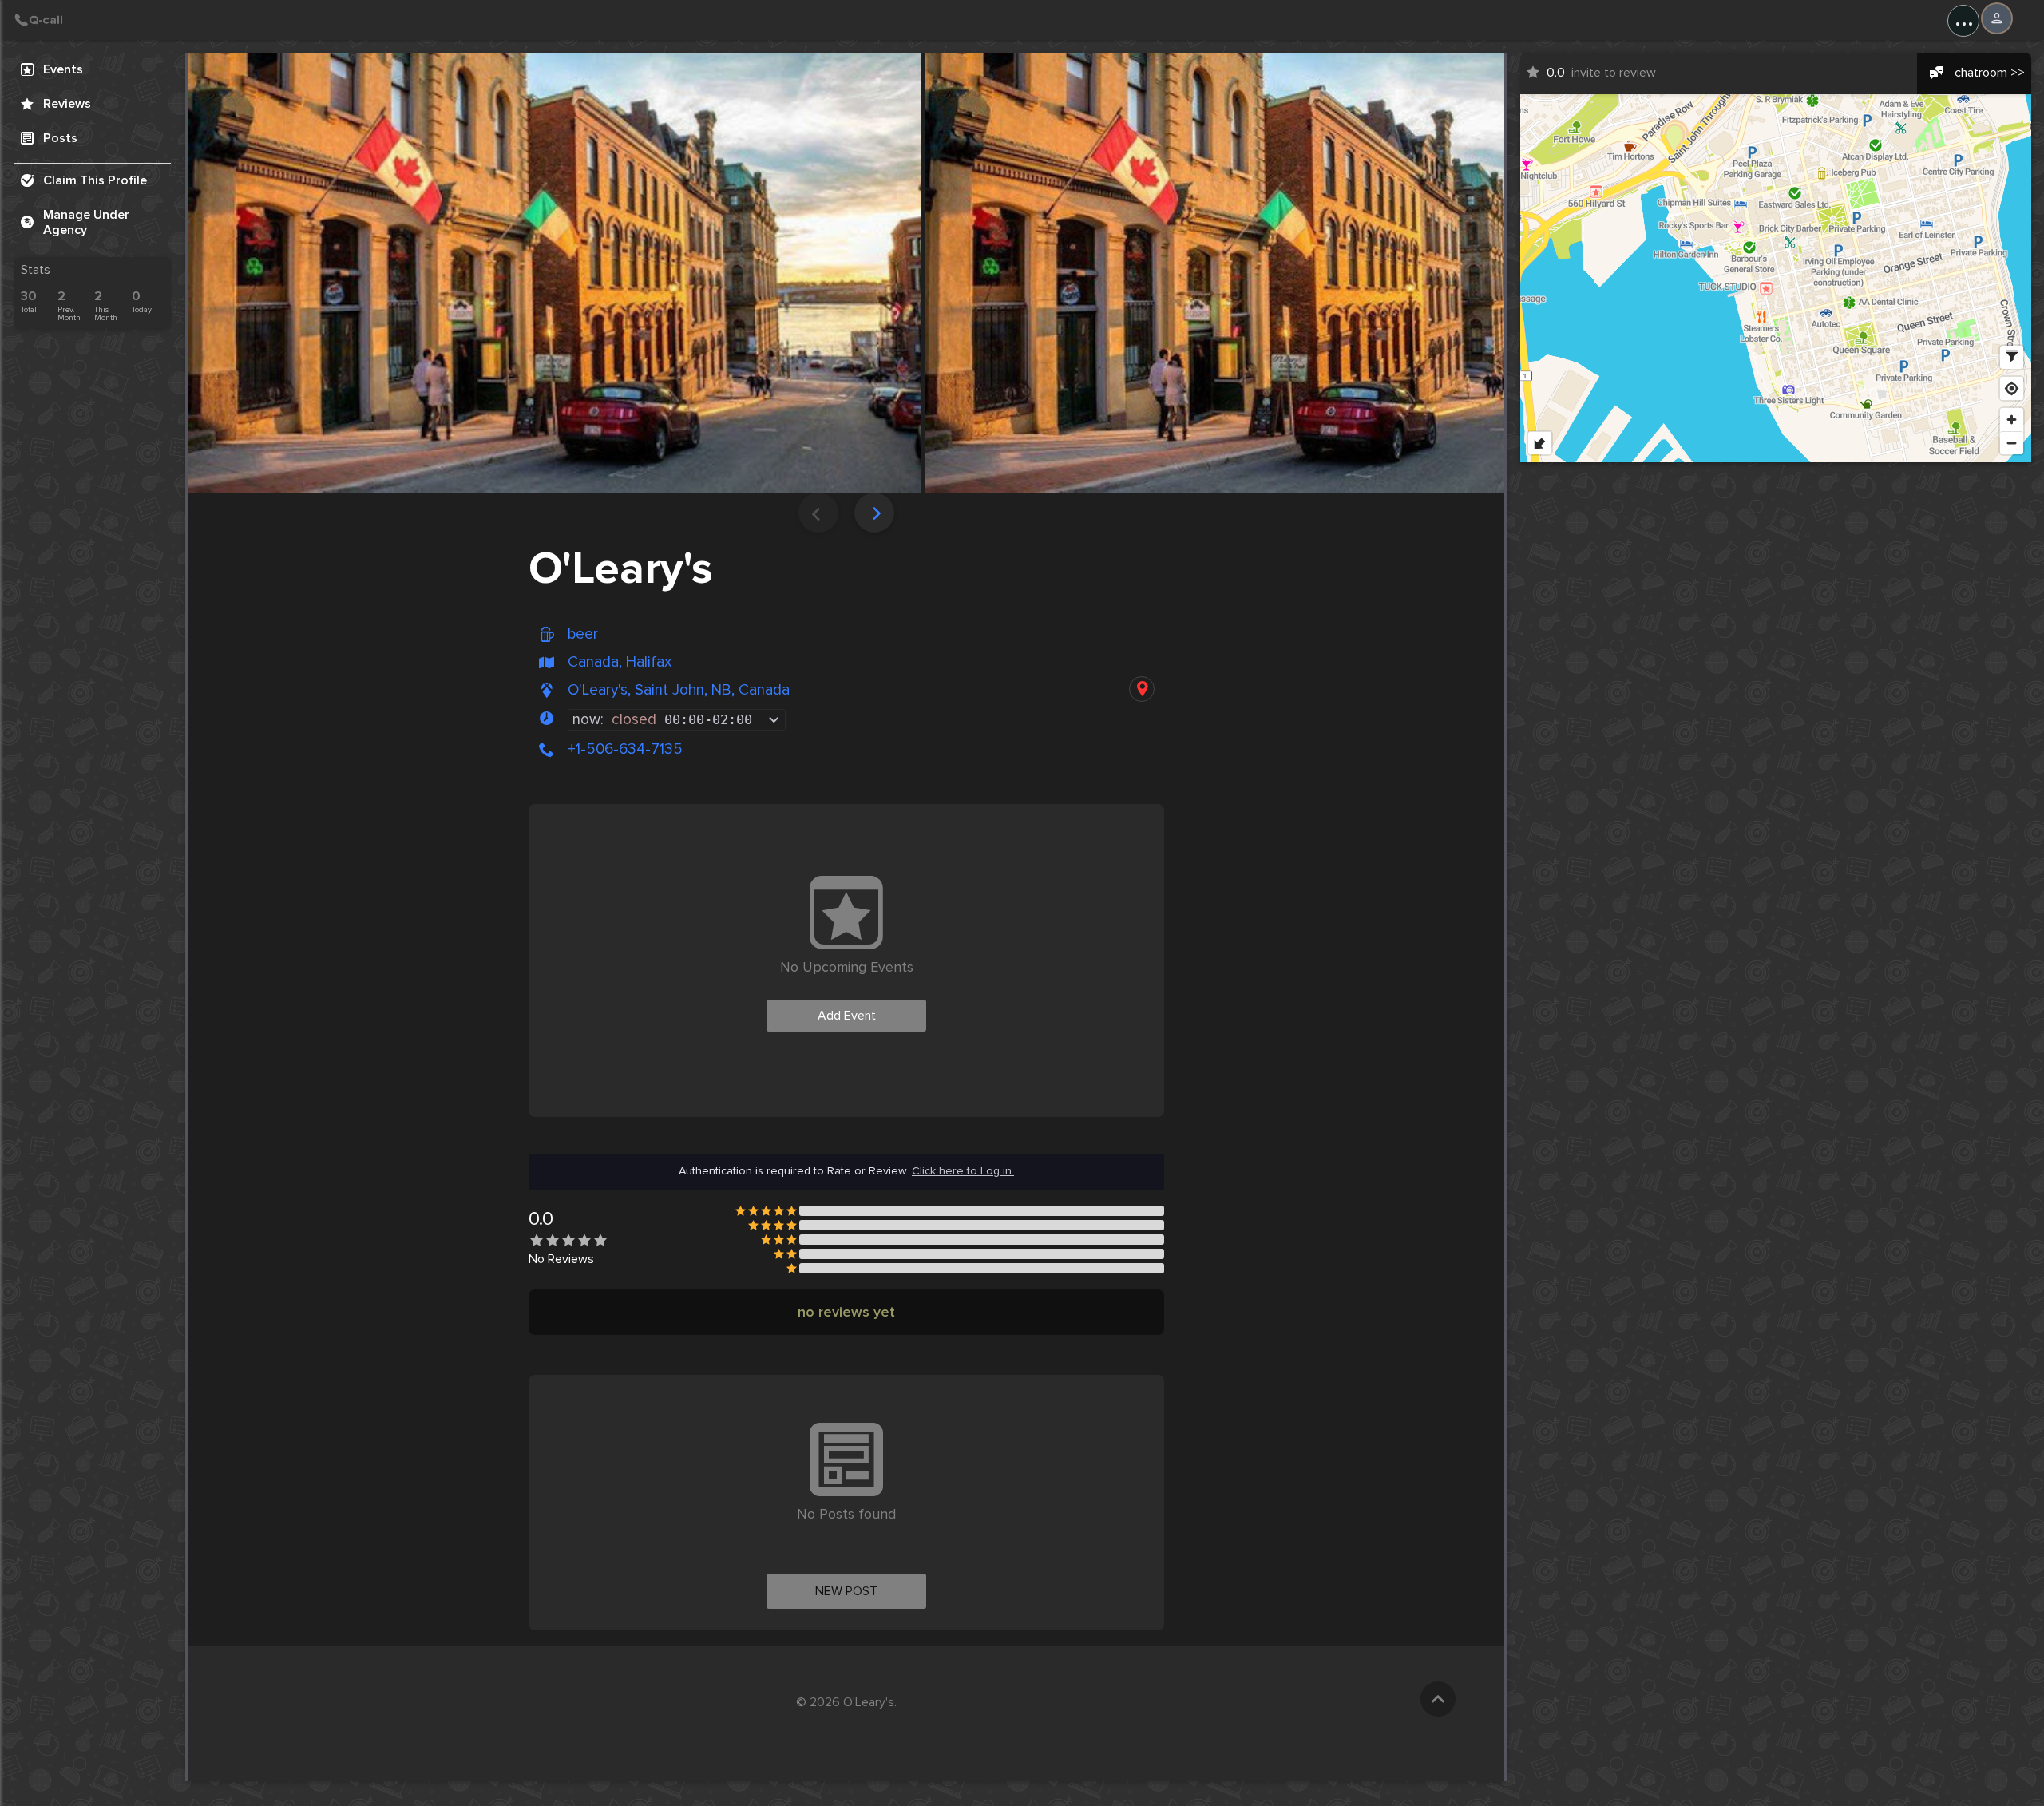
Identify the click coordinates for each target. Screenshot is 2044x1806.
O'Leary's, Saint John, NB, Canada (679, 690)
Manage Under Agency (86, 222)
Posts (60, 138)
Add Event (847, 1016)
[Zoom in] (2012, 420)
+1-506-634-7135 (625, 749)
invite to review (1601, 73)
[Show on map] (1142, 689)
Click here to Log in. (963, 1171)
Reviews (67, 104)
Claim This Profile (95, 180)
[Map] (1776, 278)
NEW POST (846, 1591)
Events (63, 69)
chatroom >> (1990, 73)
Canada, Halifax (620, 662)
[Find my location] (2012, 388)
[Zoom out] (2012, 443)
